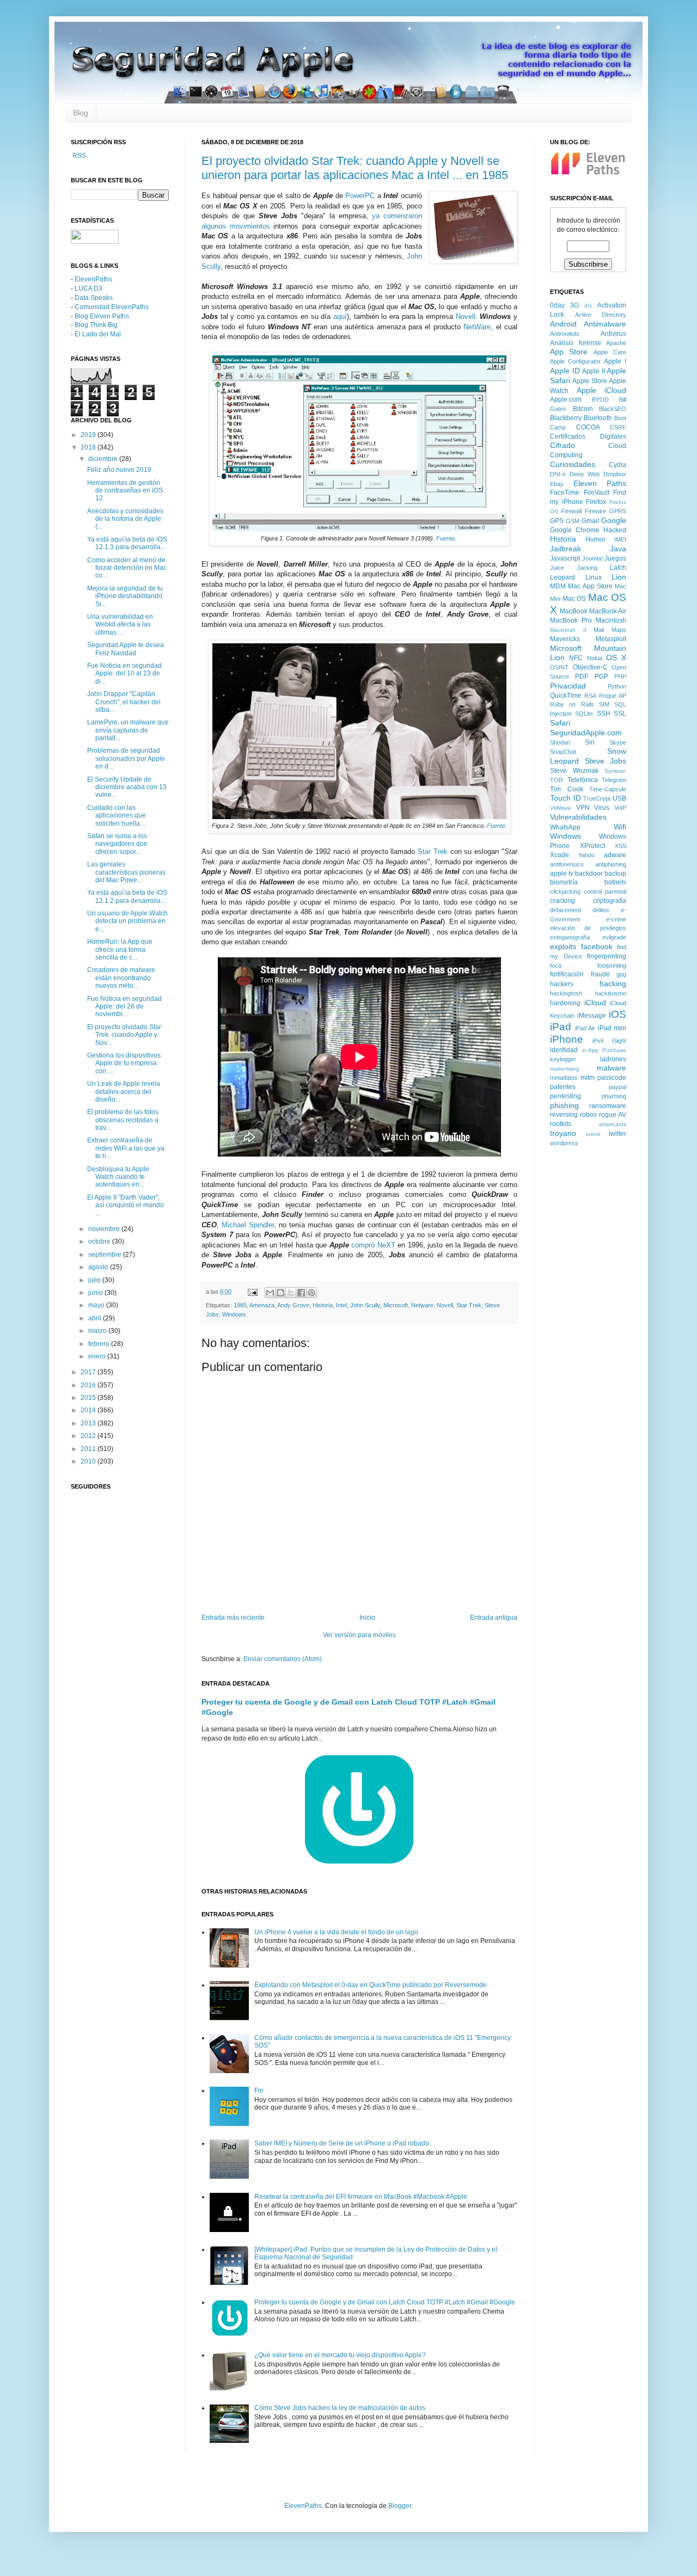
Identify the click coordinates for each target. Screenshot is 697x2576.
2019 (89, 435)
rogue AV (613, 1115)
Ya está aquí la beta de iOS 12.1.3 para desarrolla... (127, 543)
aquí (340, 316)
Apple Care (610, 352)
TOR (557, 780)
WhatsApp (565, 827)
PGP (601, 677)
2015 (89, 1398)
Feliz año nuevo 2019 (119, 470)
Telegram (614, 780)
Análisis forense (576, 343)
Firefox (596, 502)
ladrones (613, 1059)
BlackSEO (613, 409)
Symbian (615, 771)
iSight (619, 1041)
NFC (576, 658)
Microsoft (396, 1305)
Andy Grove (293, 1305)
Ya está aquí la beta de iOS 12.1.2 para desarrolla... (127, 896)
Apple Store (590, 381)
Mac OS (574, 599)
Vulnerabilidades (578, 817)
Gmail (590, 521)
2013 (89, 1423)
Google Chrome (575, 530)
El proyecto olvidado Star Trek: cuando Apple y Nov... (124, 1035)
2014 (89, 1410)
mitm (588, 1078)
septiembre (106, 1255)
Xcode (560, 855)
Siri (590, 742)
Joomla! (592, 558)
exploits (563, 946)
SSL (620, 714)
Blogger (400, 2506)
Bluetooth (598, 418)
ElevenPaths (93, 279)
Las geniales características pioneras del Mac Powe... (126, 872)
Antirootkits (565, 334)
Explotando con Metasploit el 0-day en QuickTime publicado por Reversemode (371, 1985)
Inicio (367, 1618)
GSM (573, 521)
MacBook (574, 611)
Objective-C (590, 667)
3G (574, 305)
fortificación (567, 974)
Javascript (565, 558)
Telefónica (583, 780)
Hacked (615, 530)
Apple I (615, 361)
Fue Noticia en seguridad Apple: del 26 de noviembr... (124, 1007)
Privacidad (568, 686)
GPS (557, 521)
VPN (583, 808)
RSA (590, 696)
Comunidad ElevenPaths (112, 307)
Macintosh (611, 620)
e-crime (616, 919)
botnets (615, 882)
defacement (565, 910)
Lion (619, 577)
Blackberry (566, 418)
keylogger (563, 1059)
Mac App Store (590, 586)
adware (615, 855)
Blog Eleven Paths (102, 316)
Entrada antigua (494, 1618)
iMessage (592, 1016)
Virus (602, 808)
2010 (89, 1461)
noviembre (105, 1229)
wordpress (564, 1143)
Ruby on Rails (572, 704)
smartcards (613, 1124)
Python (617, 686)
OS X (616, 657)
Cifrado (563, 445)
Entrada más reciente (233, 1618)
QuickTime (566, 696)
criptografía (610, 901)
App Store (569, 352)
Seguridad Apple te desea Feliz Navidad (126, 649)
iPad (561, 1027)
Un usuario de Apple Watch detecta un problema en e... (127, 921)
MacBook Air (608, 611)
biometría (564, 882)
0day (557, 305)
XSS (620, 846)
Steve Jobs (606, 761)
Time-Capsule (608, 789)
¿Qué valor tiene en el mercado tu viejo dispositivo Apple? (340, 2355)
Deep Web (585, 474)
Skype (618, 742)
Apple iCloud (602, 390)
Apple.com (566, 399)
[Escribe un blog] (280, 1293)
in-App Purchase (604, 1050)
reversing (564, 1115)
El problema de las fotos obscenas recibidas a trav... (123, 1120)
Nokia (595, 658)
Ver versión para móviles (359, 1635)
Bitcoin (583, 409)
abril (96, 1318)
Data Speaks (94, 298)
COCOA (588, 427)
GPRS (618, 511)
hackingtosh (566, 993)
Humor (595, 539)
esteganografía (570, 937)
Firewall (571, 511)
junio (96, 1293)
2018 (89, 447)
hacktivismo (610, 993)
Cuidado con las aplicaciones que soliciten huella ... (117, 816)
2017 (89, 1372)
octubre (100, 1241)
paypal (617, 1087)
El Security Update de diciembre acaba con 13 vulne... (127, 787)
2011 (89, 1449)
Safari (560, 723)
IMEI (620, 539)
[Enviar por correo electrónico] (270, 1293)
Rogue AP (613, 696)
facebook (597, 946)
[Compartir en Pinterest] (311, 1293)
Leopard (563, 577)
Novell (466, 316)
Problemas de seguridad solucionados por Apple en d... (126, 758)
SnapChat (563, 752)
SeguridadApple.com (586, 733)
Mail (599, 630)
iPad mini (612, 1028)
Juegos (615, 558)
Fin (259, 2091)
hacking (613, 983)
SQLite (584, 714)
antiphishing (611, 864)
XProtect (592, 846)
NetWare (477, 327)
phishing (564, 1105)
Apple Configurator (575, 361)
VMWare (561, 808)
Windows (234, 1314)
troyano (563, 1133)
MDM (558, 586)
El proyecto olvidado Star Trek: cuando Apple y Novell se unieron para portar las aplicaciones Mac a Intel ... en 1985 (355, 168)
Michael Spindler (248, 1225)
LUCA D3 (88, 288)
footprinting (612, 966)
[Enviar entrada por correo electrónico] (252, 1292)
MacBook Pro (571, 620)
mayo (97, 1305)
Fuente (445, 538)
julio (95, 1280)
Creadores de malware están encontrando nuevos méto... (121, 978)
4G (588, 306)
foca (556, 966)
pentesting (565, 1096)
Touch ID (565, 798)
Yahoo (586, 855)
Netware (422, 1305)
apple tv (562, 874)
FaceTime (565, 493)
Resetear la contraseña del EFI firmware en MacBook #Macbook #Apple (361, 2197)
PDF (582, 677)
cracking (563, 901)
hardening (565, 1003)
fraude (600, 974)
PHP (620, 677)
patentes (563, 1087)
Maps (619, 630)
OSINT (559, 667)
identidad (564, 1050)
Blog (81, 113)
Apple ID (565, 371)
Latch (618, 568)
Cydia (617, 465)
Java (618, 549)
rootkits (561, 1124)
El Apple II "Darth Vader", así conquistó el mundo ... (126, 1205)
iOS (617, 1014)
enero (98, 1356)
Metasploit (611, 639)
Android (563, 324)
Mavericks (565, 639)
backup (615, 874)
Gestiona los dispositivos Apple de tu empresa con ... (124, 1063)
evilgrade (614, 937)
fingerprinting (607, 956)
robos (588, 1115)
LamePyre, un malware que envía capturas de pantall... (128, 730)
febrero (100, 1344)
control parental (605, 892)
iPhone (567, 1039)
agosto (99, 1267)
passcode (612, 1078)
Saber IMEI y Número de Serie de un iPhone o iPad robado (342, 2143)
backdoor (589, 874)
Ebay (557, 484)
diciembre (104, 459)
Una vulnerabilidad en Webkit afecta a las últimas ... (120, 625)
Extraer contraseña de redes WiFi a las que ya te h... (126, 1148)
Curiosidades (573, 464)
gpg (621, 974)
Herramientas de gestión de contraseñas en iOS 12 (125, 491)
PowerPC (360, 196)
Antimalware (605, 324)
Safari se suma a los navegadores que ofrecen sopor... (117, 844)
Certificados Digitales (588, 436)
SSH (604, 714)
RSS (78, 156)
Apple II (594, 371)
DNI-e (558, 474)
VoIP (620, 808)
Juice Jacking (574, 568)
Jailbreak (565, 549)
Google (614, 520)
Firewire (595, 511)
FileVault (597, 493)
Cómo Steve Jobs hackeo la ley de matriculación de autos (340, 2408)
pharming (614, 1096)
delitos (601, 910)
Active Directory (601, 315)
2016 (89, 1385)
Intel (341, 1305)
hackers (562, 984)
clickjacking (565, 892)
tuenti (593, 1134)
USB (619, 798)
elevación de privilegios (588, 928)
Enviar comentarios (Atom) (283, 1659)
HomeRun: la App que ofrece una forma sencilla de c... (120, 949)
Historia (323, 1305)
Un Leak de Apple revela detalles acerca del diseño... (124, 1092)
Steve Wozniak (574, 771)
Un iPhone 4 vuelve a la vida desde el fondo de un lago (336, 1932)
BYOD (600, 399)
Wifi (620, 827)
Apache (616, 343)
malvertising (565, 1069)
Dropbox (615, 474)
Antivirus (613, 334)
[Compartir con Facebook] (301, 1293)
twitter (617, 1134)
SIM (604, 704)
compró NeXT (373, 1245)
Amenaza (262, 1305)
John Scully (365, 1305)
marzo (98, 1331)
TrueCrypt (597, 798)
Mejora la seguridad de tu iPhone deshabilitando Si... (125, 596)
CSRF (618, 427)
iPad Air (585, 1028)
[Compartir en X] (291, 1293)
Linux (594, 577)
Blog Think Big (96, 325)
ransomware (608, 1106)
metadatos (564, 1078)
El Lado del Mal (98, 334)
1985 (240, 1305)
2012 (89, 1436)
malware (612, 1068)
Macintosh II (568, 630)
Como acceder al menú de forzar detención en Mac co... (127, 568)
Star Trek (433, 852)
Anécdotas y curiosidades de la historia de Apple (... (125, 519)
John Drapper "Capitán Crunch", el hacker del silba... (124, 702)
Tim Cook (567, 789)
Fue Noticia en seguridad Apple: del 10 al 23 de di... (124, 674)
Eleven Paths (600, 483)
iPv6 (598, 1041)
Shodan (560, 742)
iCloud (595, 1003)
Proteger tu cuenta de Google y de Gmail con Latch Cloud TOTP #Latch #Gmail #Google (385, 2302)
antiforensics (567, 864)
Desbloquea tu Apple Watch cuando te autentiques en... (118, 1177)
